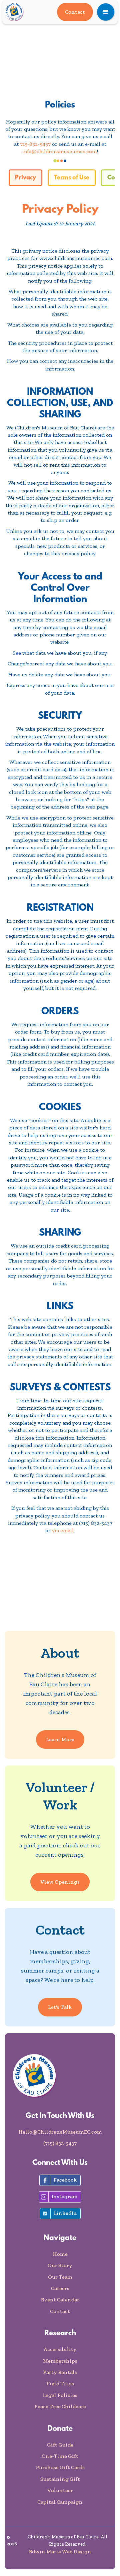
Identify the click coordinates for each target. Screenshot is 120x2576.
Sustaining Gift (60, 2479)
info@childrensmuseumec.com (59, 151)
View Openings (60, 1882)
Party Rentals (60, 2372)
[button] (106, 12)
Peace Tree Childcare (60, 2406)
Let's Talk (60, 2007)
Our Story (60, 2265)
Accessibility (60, 2349)
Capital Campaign (60, 2502)
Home (60, 2254)
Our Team (60, 2277)
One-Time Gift (60, 2456)
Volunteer (60, 2490)
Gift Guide (60, 2445)
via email (63, 1530)
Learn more (60, 1739)
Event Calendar (60, 2300)
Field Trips (60, 2383)
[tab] (25, 178)
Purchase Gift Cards (60, 2467)
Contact (75, 12)
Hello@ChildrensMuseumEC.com (60, 2132)
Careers (60, 2288)
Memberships (60, 2361)
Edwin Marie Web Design (60, 2552)
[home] (19, 12)
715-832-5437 (35, 144)
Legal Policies (60, 2395)
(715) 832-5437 (60, 2143)
